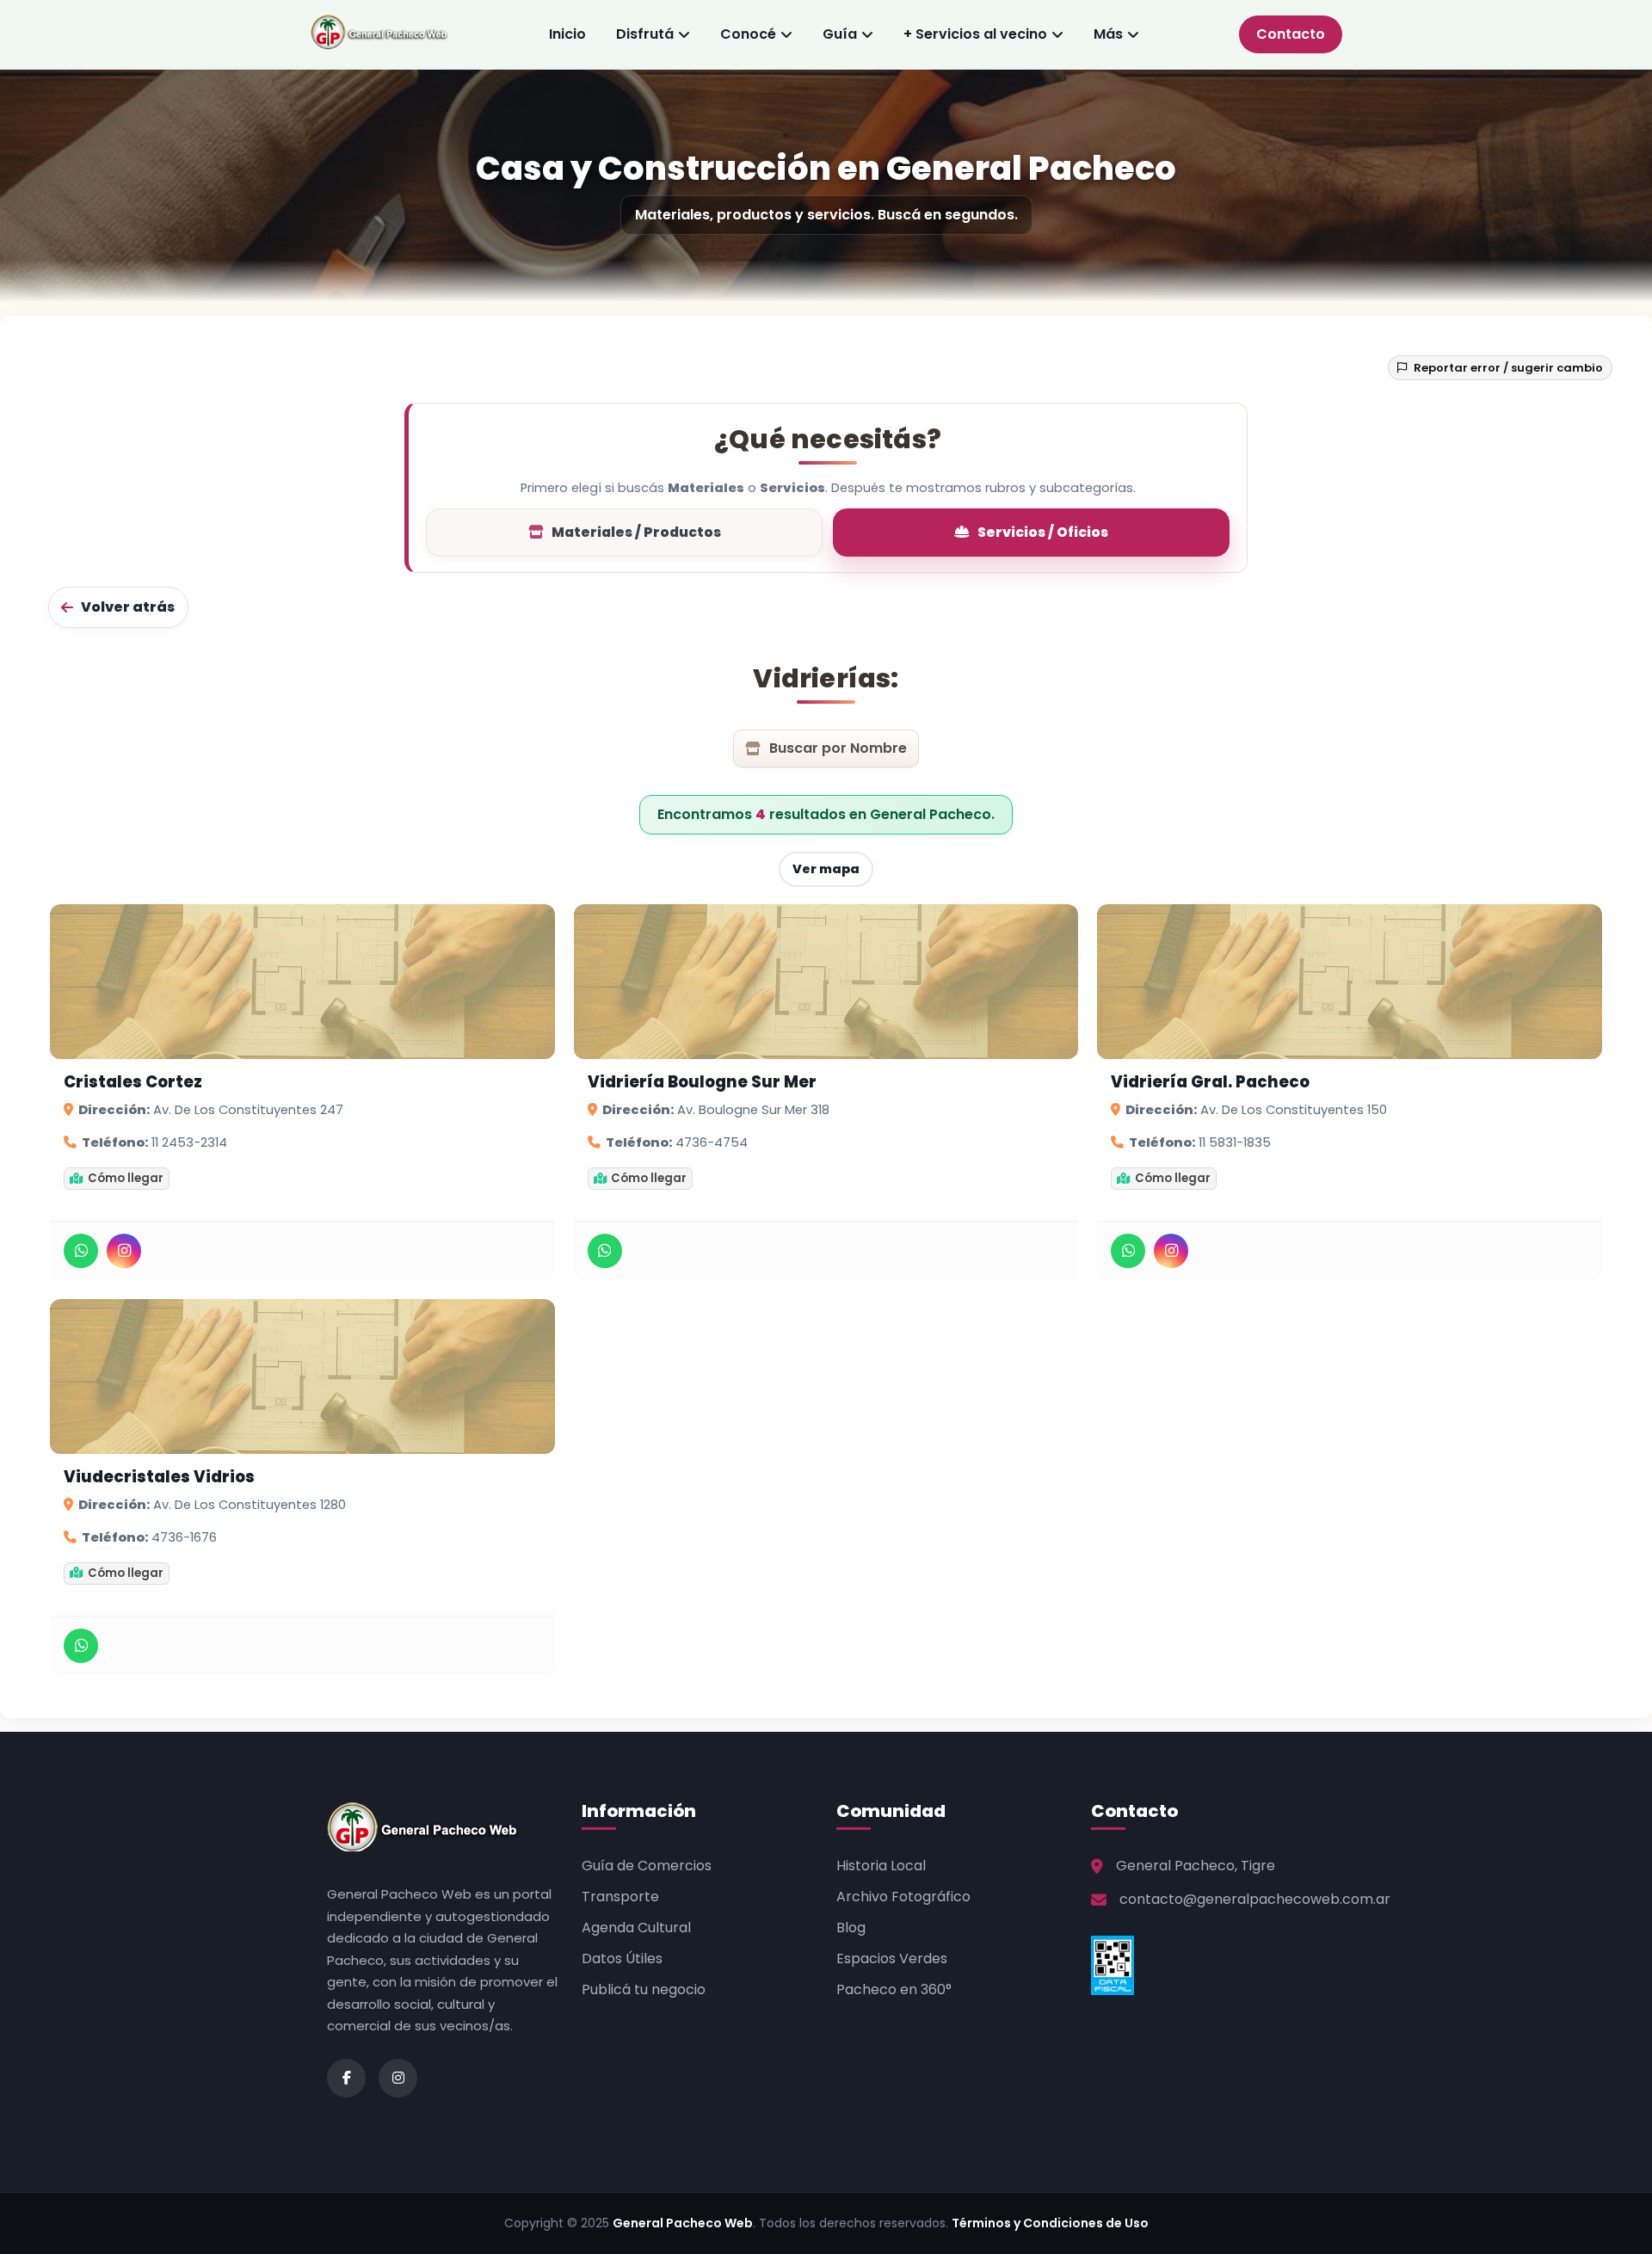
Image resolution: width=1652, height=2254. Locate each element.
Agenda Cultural (636, 1928)
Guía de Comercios (647, 1866)
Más (1108, 34)
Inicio (567, 34)
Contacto (1291, 34)
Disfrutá (645, 34)
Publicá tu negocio (644, 1989)
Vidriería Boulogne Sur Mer (702, 1083)
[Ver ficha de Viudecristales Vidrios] (302, 1376)
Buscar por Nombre (838, 748)
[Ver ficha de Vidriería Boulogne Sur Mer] (826, 982)
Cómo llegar (126, 1178)
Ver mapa (826, 869)
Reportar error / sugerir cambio (1508, 368)
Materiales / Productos (636, 532)
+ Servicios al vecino (975, 34)
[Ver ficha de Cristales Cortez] (302, 982)
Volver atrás (128, 607)
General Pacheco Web (683, 2223)
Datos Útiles (622, 1958)
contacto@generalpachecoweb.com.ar (1255, 1899)
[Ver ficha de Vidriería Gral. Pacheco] (1350, 982)
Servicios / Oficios (1043, 532)
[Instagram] (124, 1251)
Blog (851, 1928)
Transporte (620, 1897)
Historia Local (881, 1866)
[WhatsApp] (81, 1251)
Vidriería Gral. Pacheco (1210, 1083)
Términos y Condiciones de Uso (1050, 2223)
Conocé (748, 34)
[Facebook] (346, 2078)
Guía (840, 34)
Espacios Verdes (892, 1958)
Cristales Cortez (133, 1083)
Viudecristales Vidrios (159, 1478)
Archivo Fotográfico (903, 1897)
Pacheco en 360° (894, 1989)
